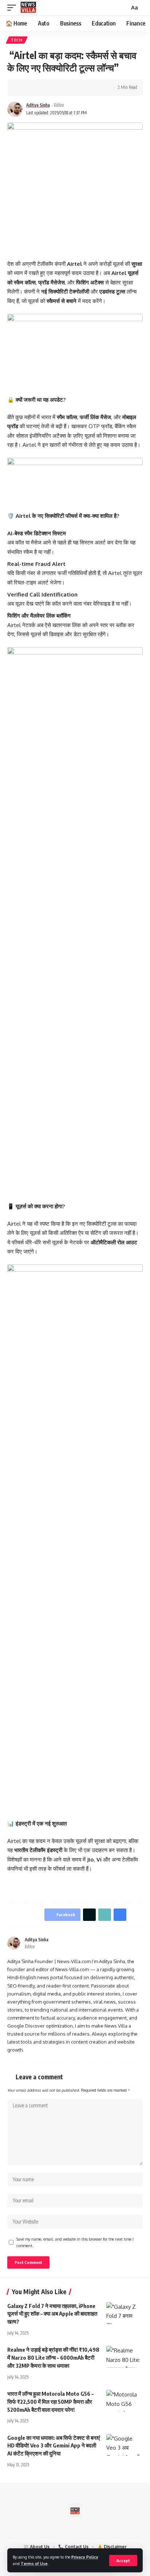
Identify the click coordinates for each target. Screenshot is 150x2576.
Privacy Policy (85, 2557)
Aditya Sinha (38, 105)
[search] (123, 8)
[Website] (113, 1943)
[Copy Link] (46, 88)
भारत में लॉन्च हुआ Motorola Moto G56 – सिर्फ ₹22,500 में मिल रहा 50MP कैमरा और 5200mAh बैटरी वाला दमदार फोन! (50, 2402)
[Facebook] (122, 1943)
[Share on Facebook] (24, 88)
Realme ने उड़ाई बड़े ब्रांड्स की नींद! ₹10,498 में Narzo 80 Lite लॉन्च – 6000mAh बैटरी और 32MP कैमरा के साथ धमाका (53, 2358)
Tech (17, 40)
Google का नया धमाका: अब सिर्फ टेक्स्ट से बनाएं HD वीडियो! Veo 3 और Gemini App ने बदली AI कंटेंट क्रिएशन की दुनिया (54, 2446)
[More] (69, 88)
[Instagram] (140, 1943)
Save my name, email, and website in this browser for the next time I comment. (75, 2242)
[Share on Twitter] (35, 88)
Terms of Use (34, 2563)
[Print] (58, 88)
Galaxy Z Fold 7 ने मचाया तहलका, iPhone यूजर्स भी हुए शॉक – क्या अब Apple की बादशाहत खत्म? (52, 2314)
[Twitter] (131, 1943)
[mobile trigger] (13, 8)
